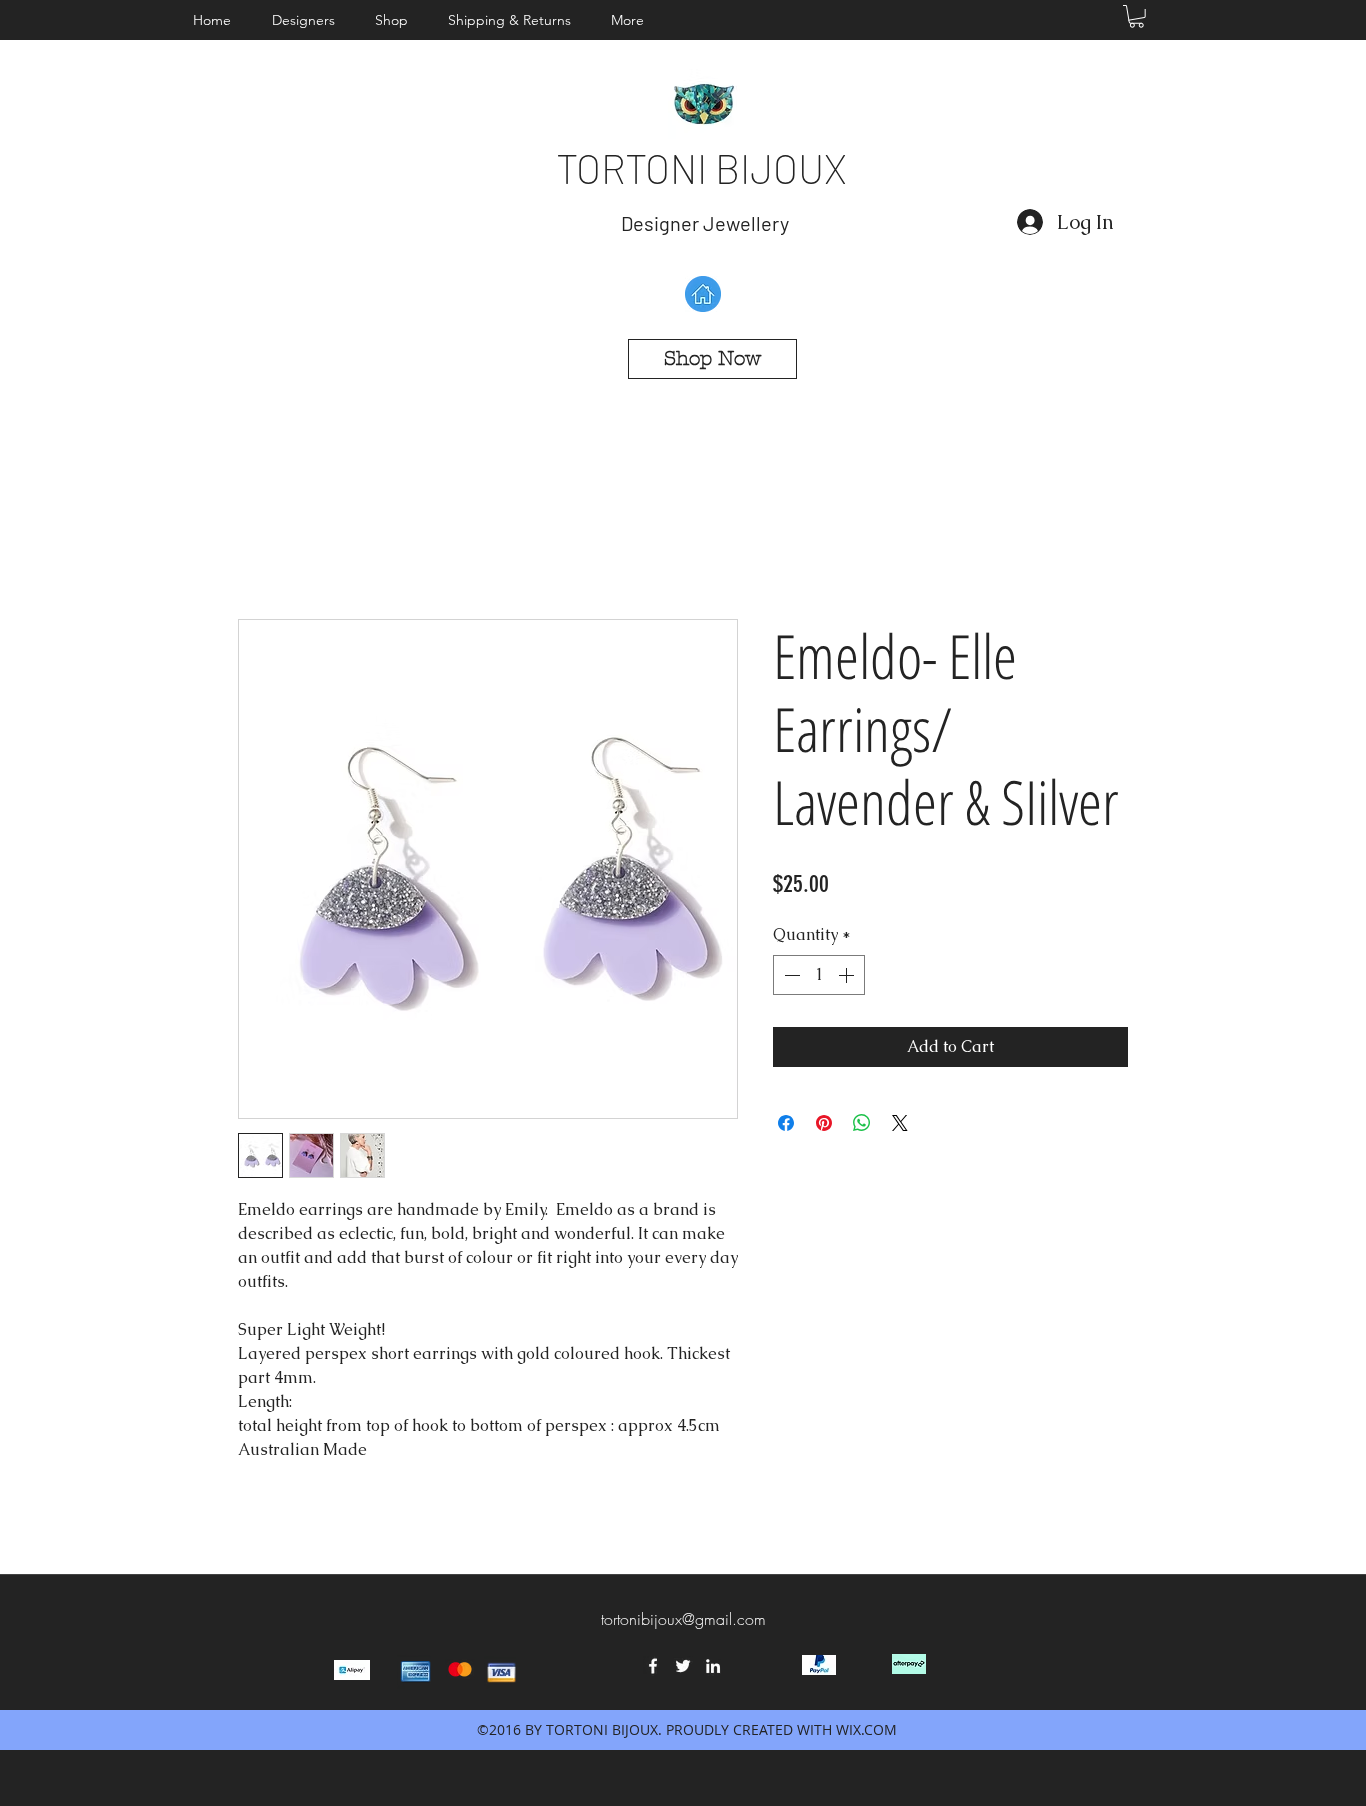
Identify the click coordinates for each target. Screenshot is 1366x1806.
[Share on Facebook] (786, 1123)
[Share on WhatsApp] (862, 1123)
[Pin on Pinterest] (824, 1123)
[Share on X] (900, 1123)
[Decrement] (790, 975)
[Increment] (848, 975)
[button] (308, 20)
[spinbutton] (819, 975)
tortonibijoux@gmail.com (683, 1619)
